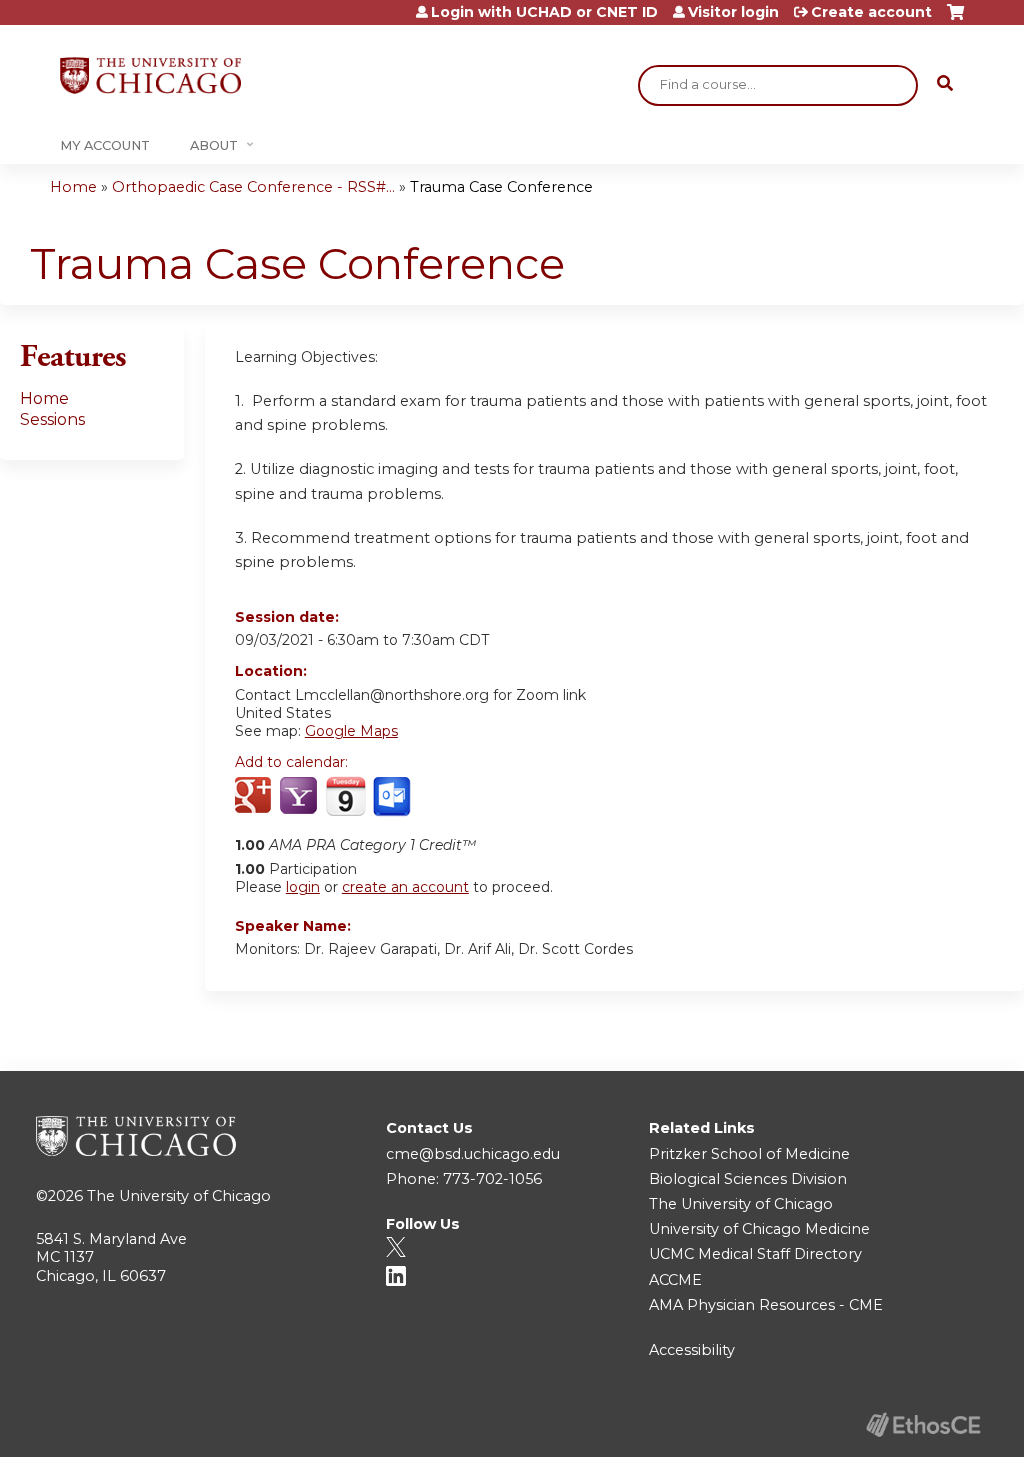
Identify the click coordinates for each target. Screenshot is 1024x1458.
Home (73, 187)
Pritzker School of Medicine (749, 1154)
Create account (871, 12)
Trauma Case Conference (501, 187)
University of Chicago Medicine (759, 1229)
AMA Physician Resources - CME (766, 1305)
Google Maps (351, 731)
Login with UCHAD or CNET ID (544, 12)
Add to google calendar (255, 797)
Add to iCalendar (345, 796)
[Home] (150, 75)
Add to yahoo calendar (300, 797)
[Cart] (955, 19)
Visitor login (733, 12)
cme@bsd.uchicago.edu (473, 1154)
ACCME (675, 1280)
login (303, 887)
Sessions (52, 419)
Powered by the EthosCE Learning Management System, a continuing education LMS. (923, 1424)
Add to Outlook (393, 797)
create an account (405, 887)
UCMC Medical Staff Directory (755, 1254)
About (214, 145)
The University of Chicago (179, 1196)
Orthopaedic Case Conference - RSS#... (253, 187)
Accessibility (692, 1350)
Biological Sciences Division (748, 1179)
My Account (105, 145)
